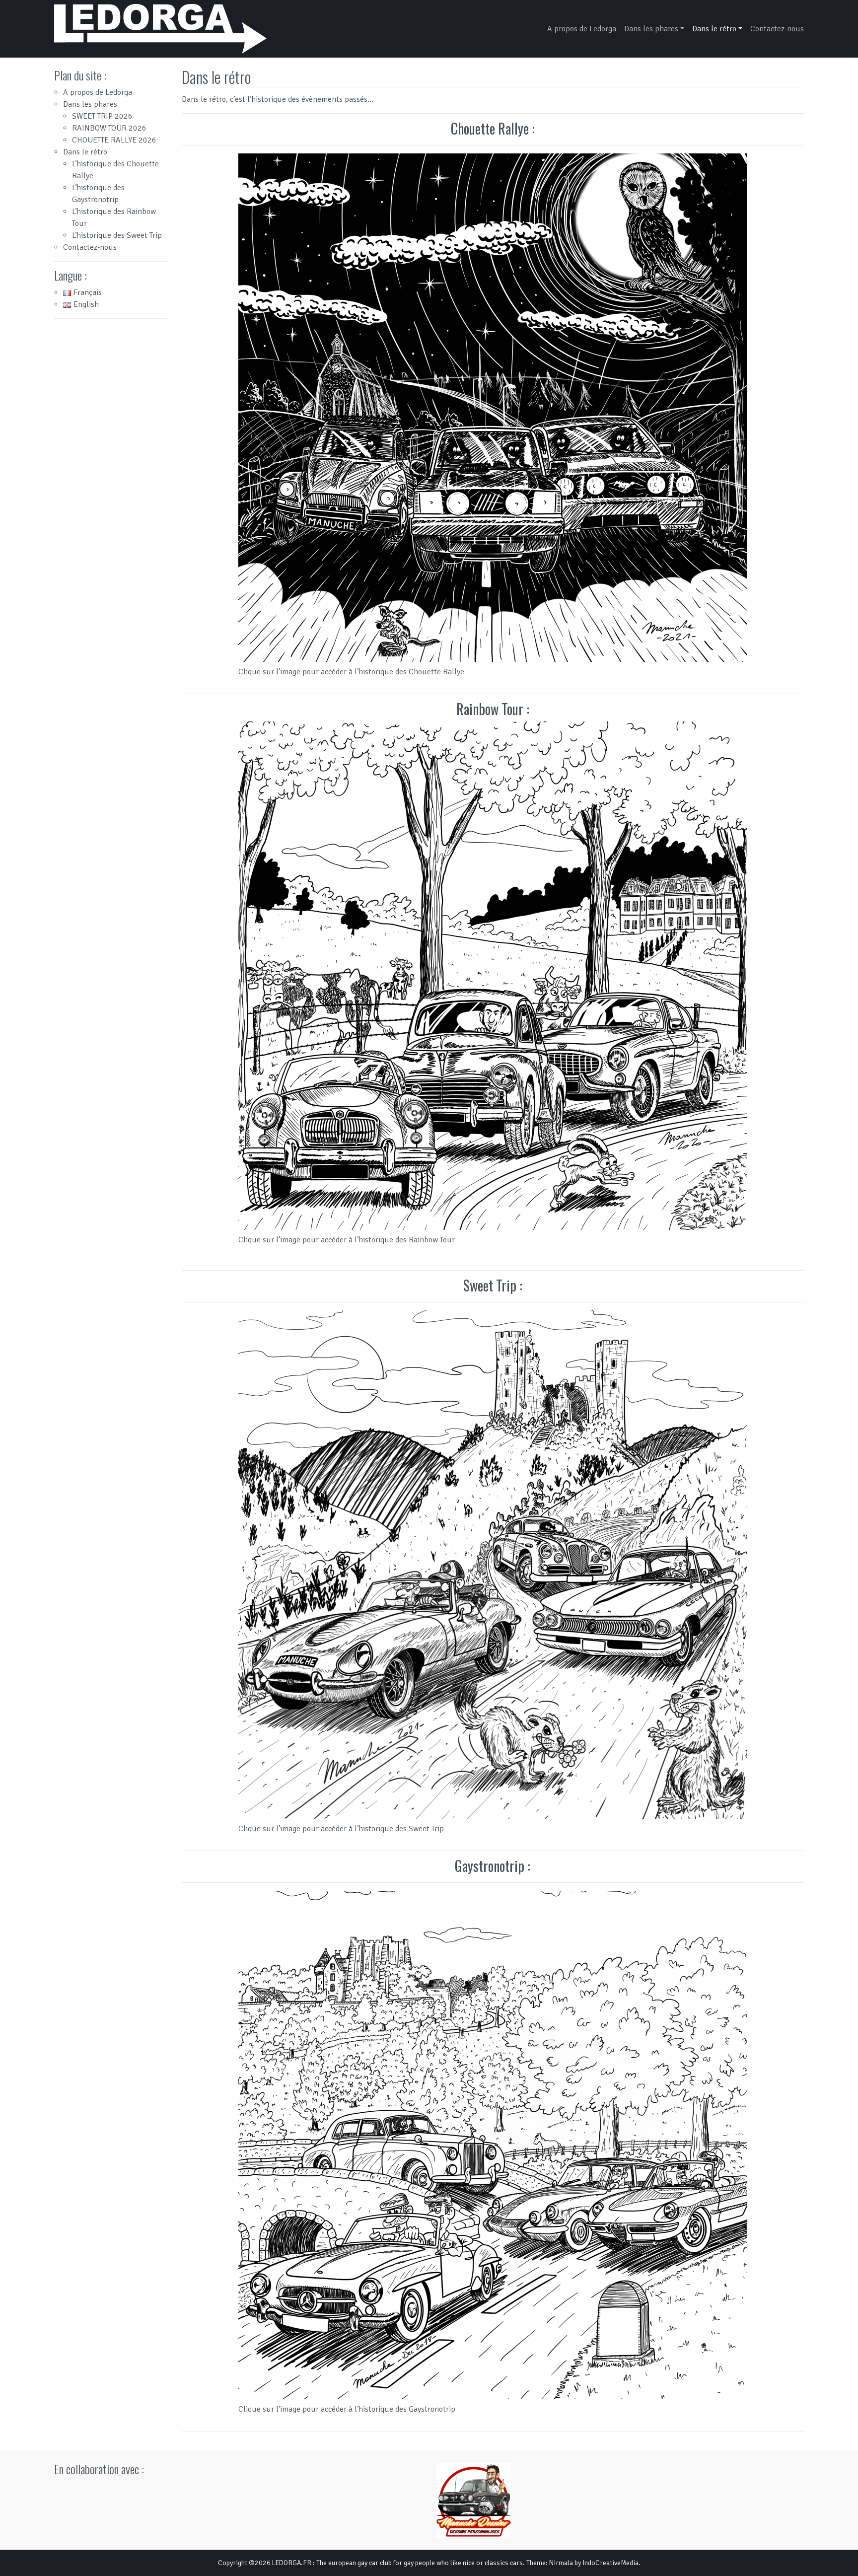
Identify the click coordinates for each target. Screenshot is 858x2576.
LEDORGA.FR (292, 2563)
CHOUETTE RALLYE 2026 (114, 140)
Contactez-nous (777, 29)
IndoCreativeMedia (610, 2563)
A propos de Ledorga (582, 29)
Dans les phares (651, 29)
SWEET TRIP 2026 (102, 116)
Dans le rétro (714, 29)
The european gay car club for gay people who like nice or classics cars (420, 2563)
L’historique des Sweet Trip (117, 235)
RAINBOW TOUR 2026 (109, 128)
